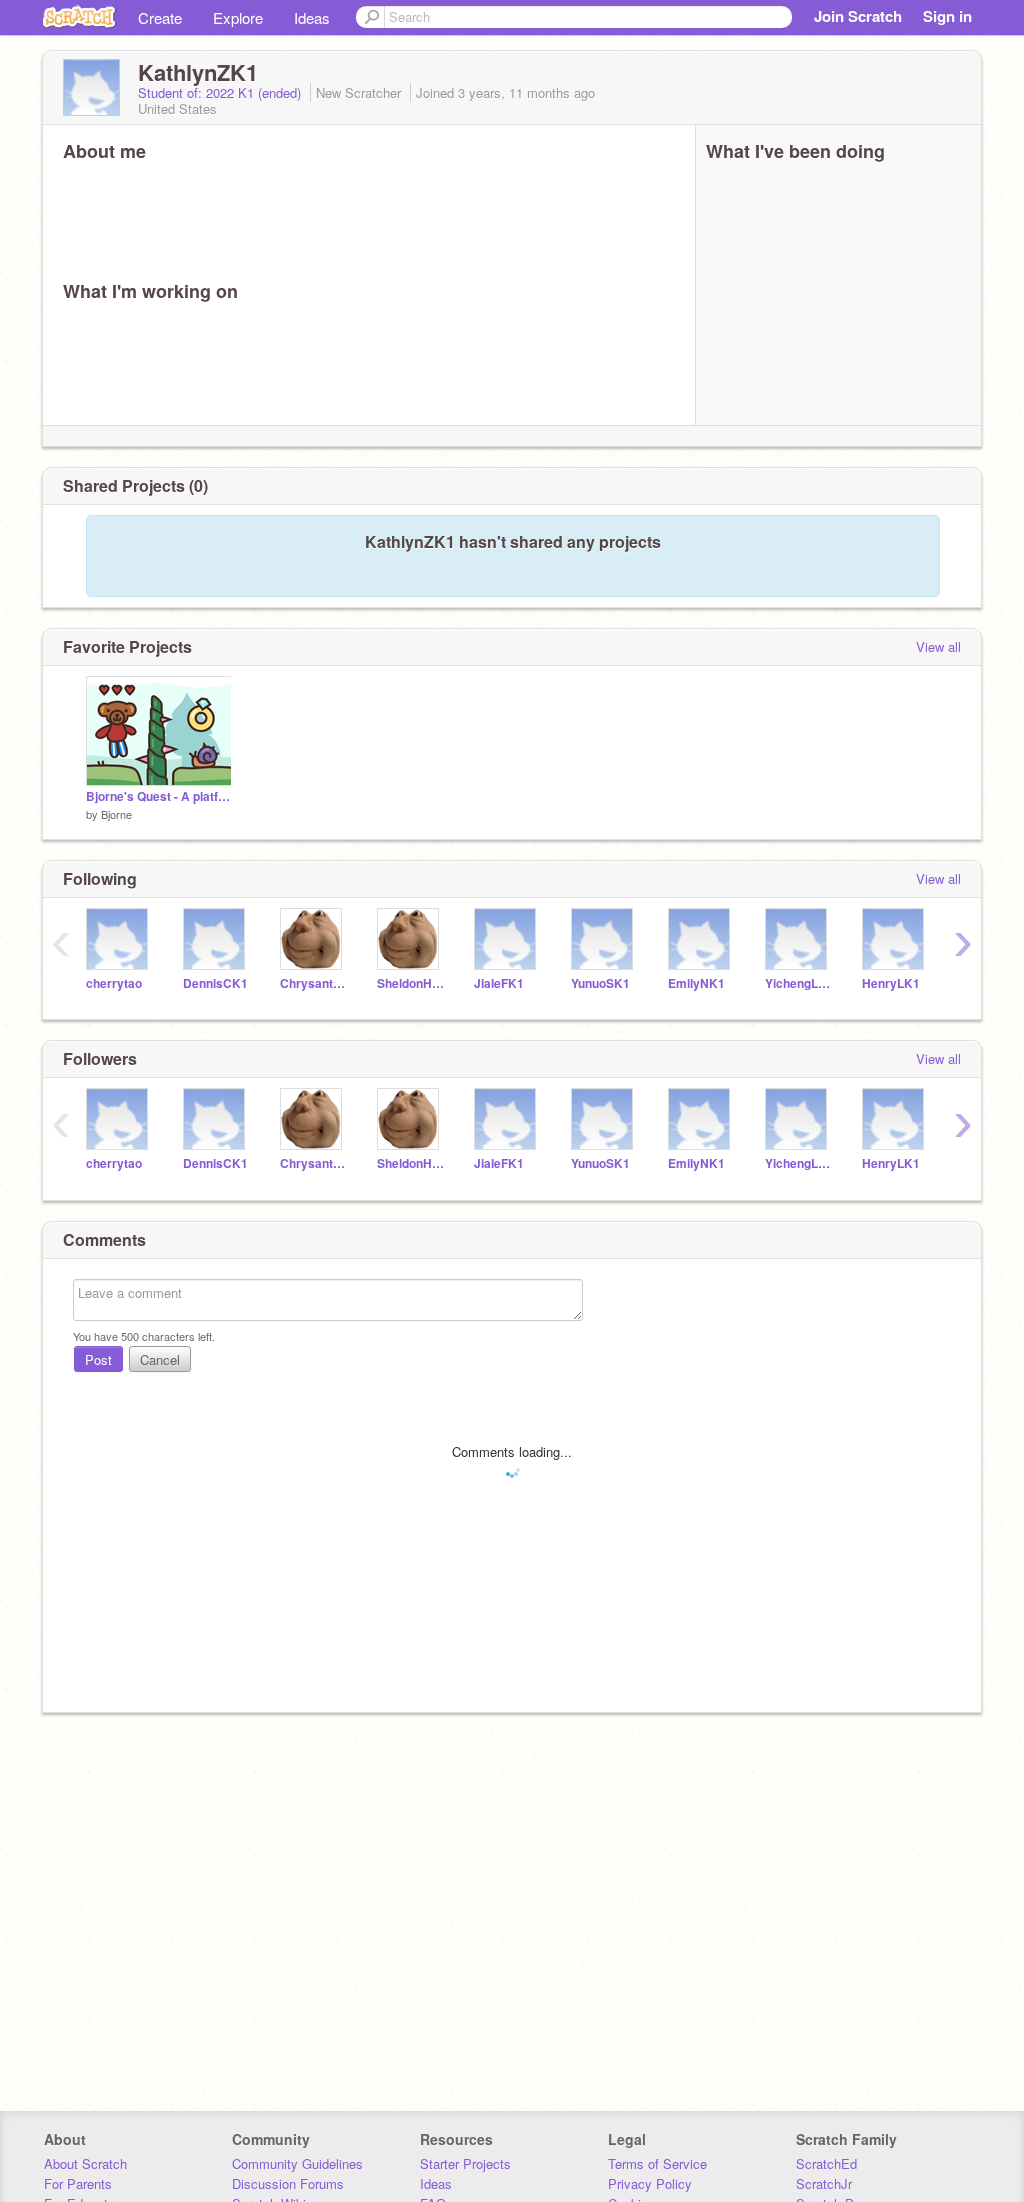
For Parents (78, 2183)
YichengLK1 (798, 983)
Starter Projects (465, 2163)
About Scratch (85, 2163)
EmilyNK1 (696, 983)
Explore (238, 17)
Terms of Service (657, 2163)
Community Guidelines (297, 2163)
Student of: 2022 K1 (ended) (221, 92)
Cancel (160, 1359)
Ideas (312, 17)
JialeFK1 (499, 983)
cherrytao (114, 983)
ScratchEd (826, 2163)
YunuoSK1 (600, 983)
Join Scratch (858, 16)
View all (938, 646)
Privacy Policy (650, 2183)
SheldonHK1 (410, 983)
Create (160, 17)
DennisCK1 (215, 983)
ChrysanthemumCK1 (313, 983)
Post (98, 1359)
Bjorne (116, 814)
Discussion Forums (288, 2183)
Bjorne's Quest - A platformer (159, 796)
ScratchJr (824, 2183)
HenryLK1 (891, 983)
